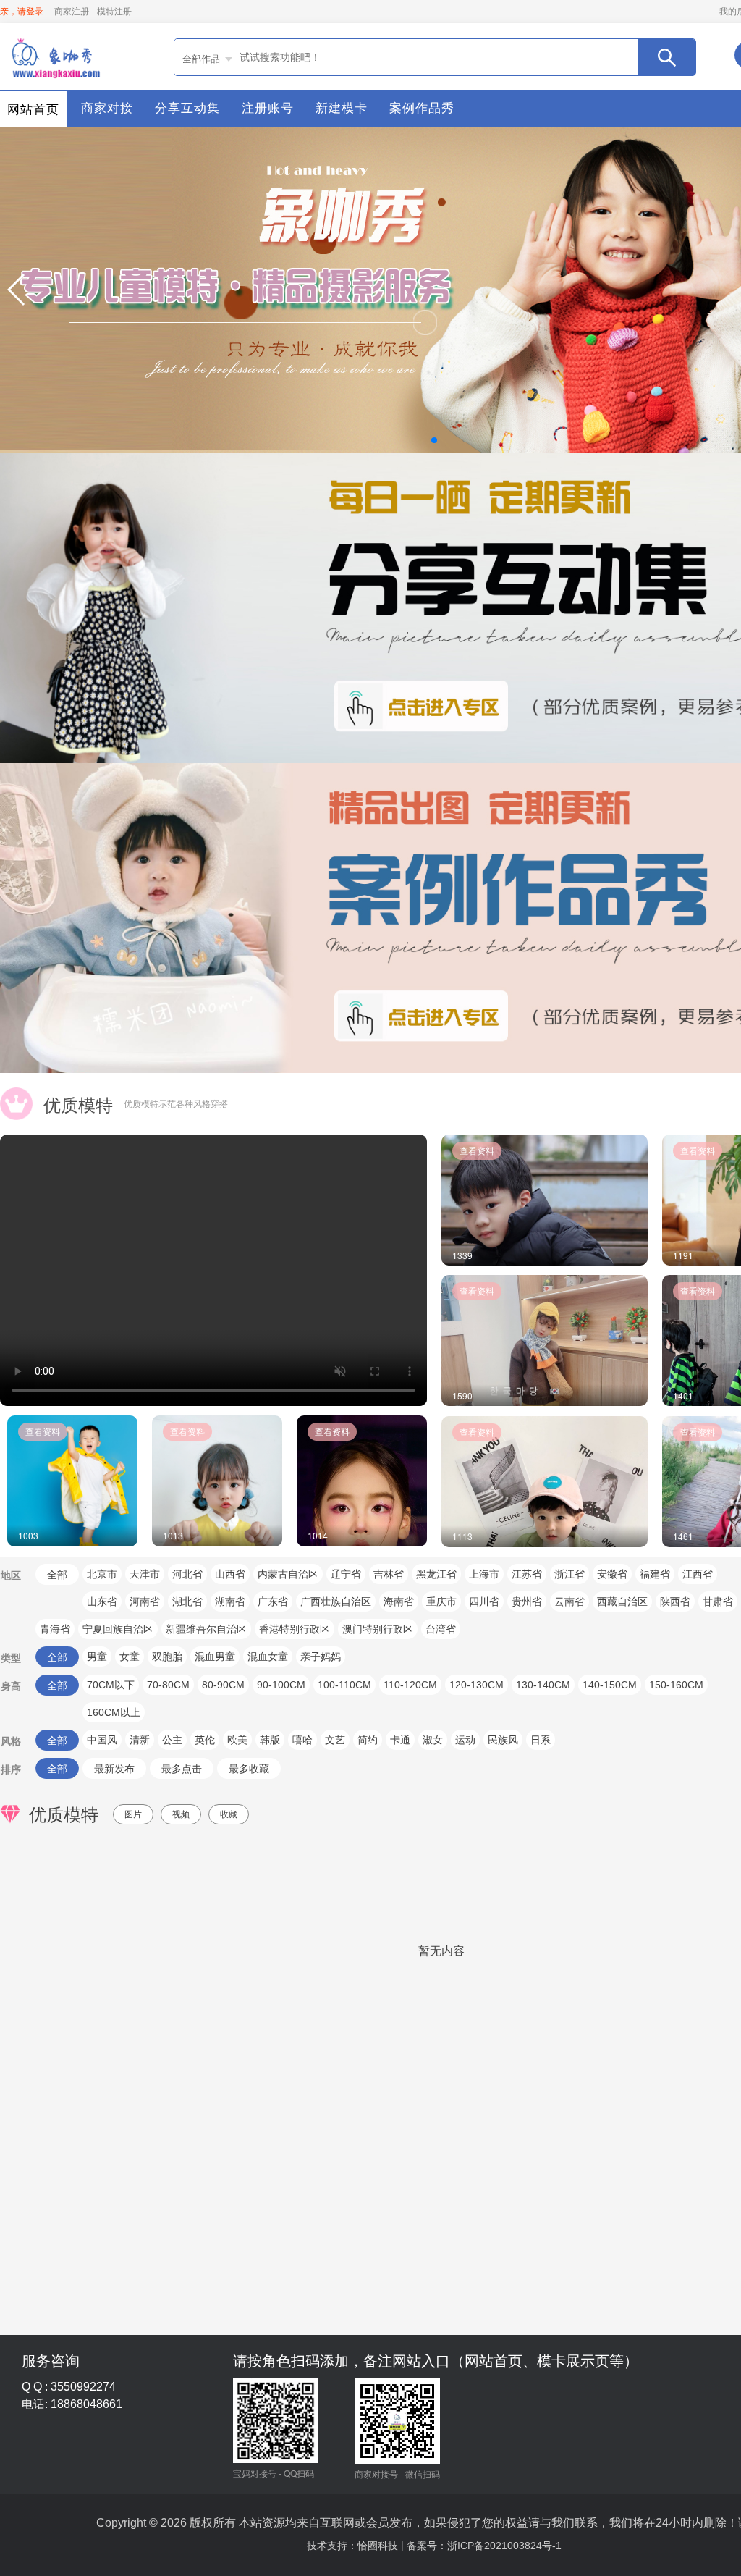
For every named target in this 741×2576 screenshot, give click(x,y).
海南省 (399, 1601)
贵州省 (527, 1601)
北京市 (102, 1574)
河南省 (145, 1601)
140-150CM (610, 1685)
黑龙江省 (436, 1574)
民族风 (503, 1740)
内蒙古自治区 (288, 1574)
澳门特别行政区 (378, 1629)
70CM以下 (111, 1685)
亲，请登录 (22, 12)
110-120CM (410, 1685)
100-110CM (344, 1685)
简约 (368, 1740)
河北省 (187, 1574)
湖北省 (187, 1601)
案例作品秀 (422, 108)
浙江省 (569, 1574)
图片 (133, 1814)
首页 (54, 56)
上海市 (484, 1574)
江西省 (698, 1574)
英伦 (205, 1740)
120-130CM (477, 1685)
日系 (541, 1740)
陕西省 (675, 1601)
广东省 (273, 1601)
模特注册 (114, 12)
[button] (17, 290)
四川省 (484, 1601)
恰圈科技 (378, 2546)
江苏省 (527, 1574)
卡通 (400, 1740)
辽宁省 (346, 1574)
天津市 (145, 1574)
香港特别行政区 (295, 1629)
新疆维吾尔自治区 (206, 1629)
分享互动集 (187, 108)
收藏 (229, 1814)
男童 (97, 1657)
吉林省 (389, 1574)
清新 (140, 1740)
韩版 (270, 1740)
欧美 (237, 1740)
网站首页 (33, 110)
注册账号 (268, 108)
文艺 (335, 1740)
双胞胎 (167, 1657)
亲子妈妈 (321, 1657)
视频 (181, 1814)
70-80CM (168, 1685)
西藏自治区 (622, 1601)
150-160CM (676, 1685)
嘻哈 (302, 1740)
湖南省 (230, 1601)
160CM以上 (114, 1712)
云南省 (569, 1601)
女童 (130, 1657)
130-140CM (543, 1685)
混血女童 (268, 1657)
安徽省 (612, 1574)
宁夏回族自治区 (118, 1629)
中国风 (102, 1740)
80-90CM (223, 1685)
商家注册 (72, 12)
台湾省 (441, 1629)
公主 (172, 1740)
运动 (465, 1740)
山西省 (230, 1574)
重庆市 (441, 1601)
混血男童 (215, 1657)
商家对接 (107, 108)
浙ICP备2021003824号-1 (504, 2546)
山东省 (102, 1601)
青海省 (55, 1629)
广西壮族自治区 (336, 1601)
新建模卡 (342, 108)
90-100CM (281, 1685)
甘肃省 (718, 1601)
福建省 (655, 1574)
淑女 (433, 1740)
